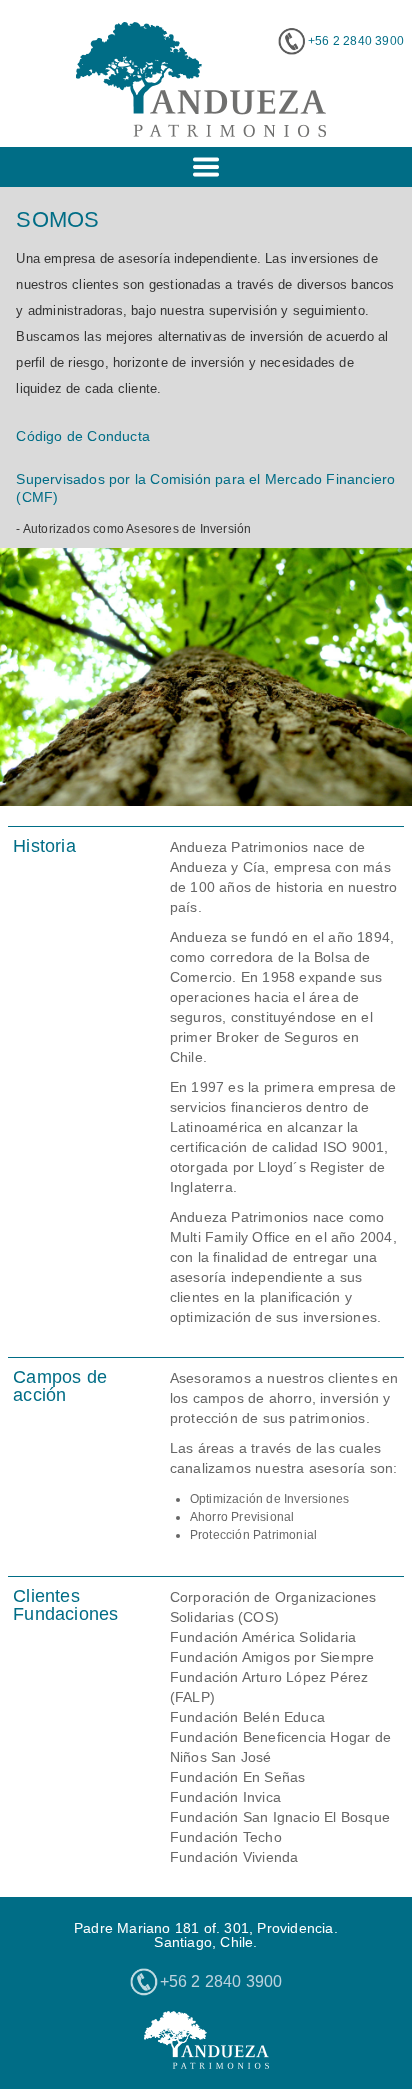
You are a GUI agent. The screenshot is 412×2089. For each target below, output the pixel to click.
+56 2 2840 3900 (356, 41)
